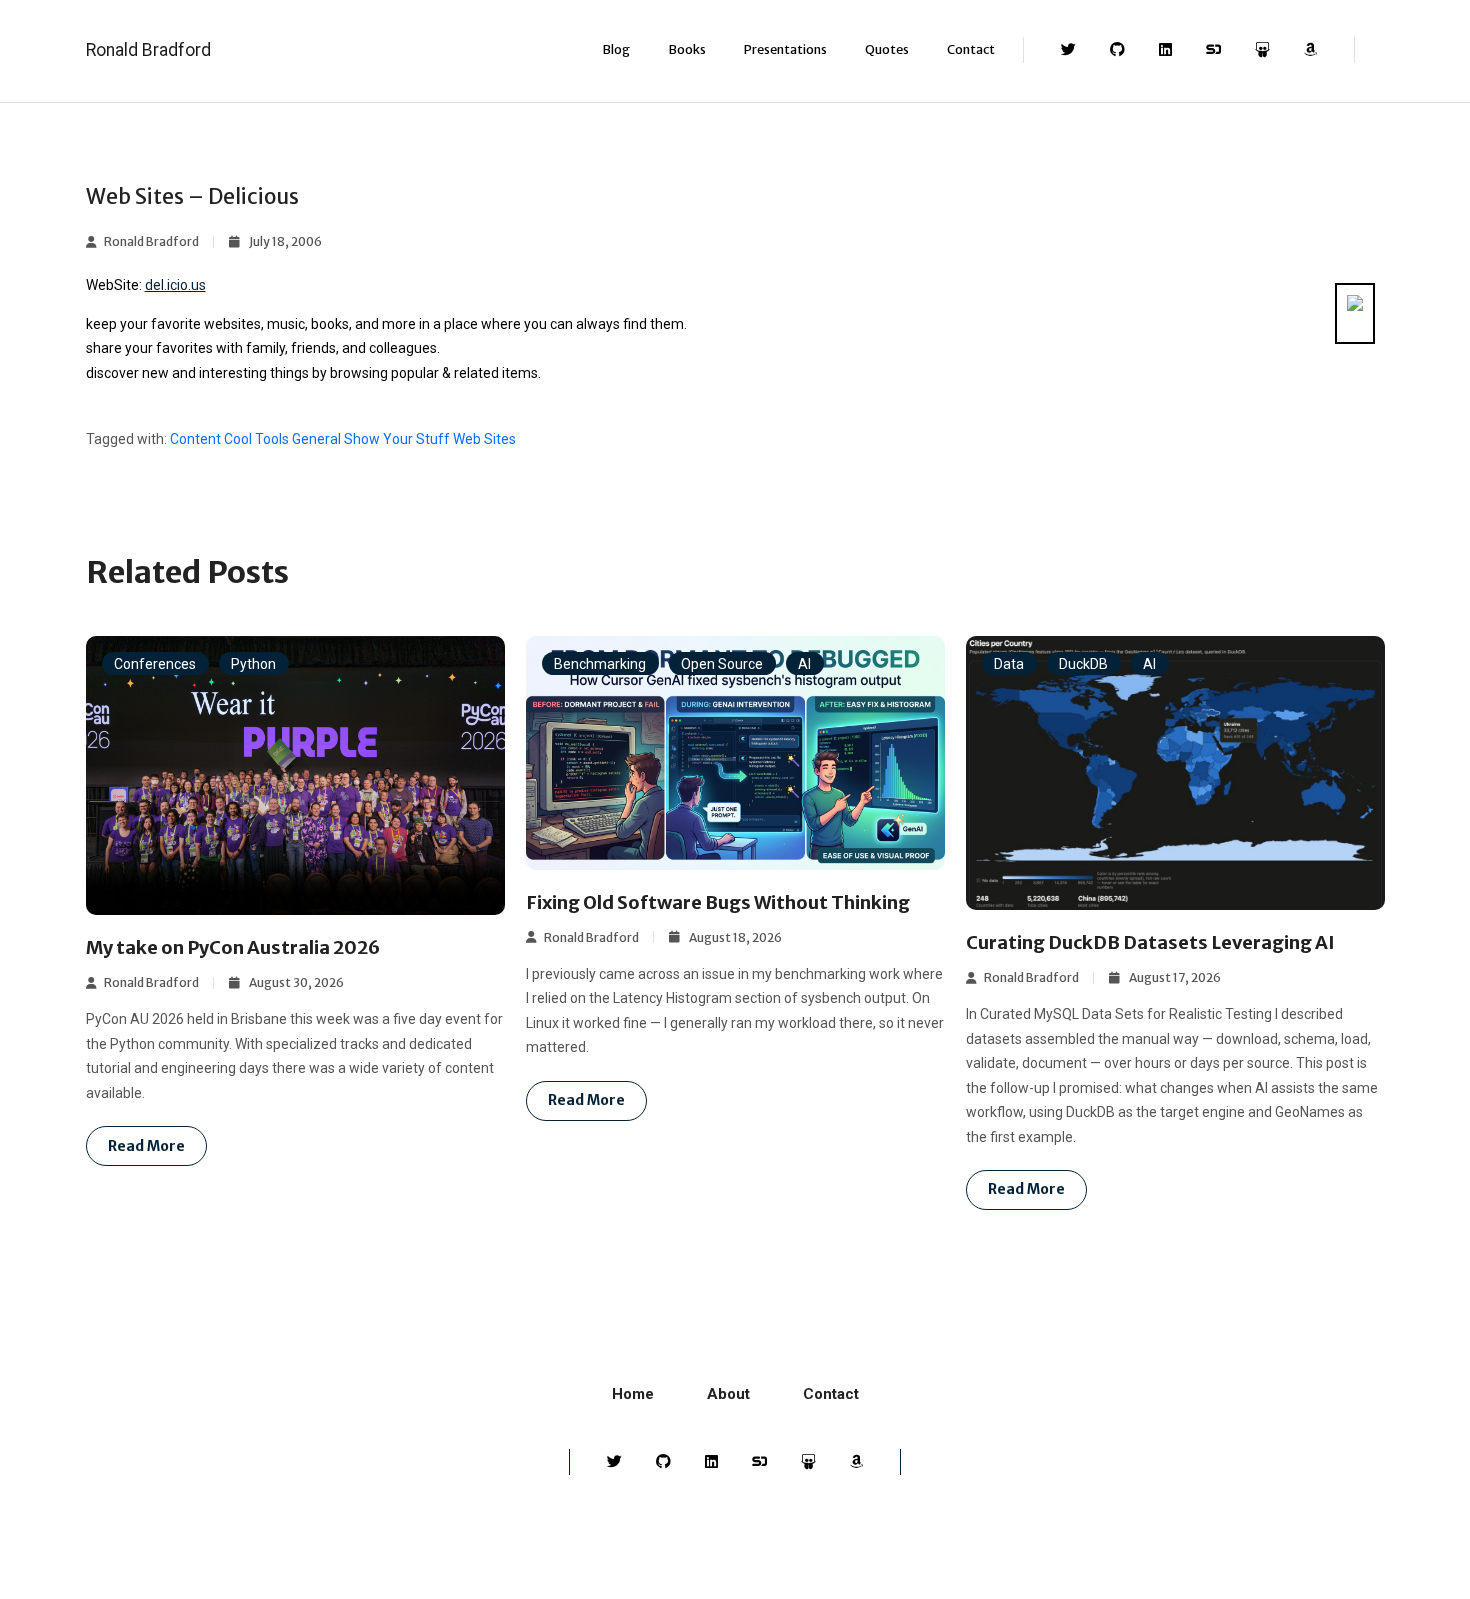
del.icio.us (175, 285)
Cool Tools (256, 439)
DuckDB (1083, 664)
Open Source (722, 664)
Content (195, 439)
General (316, 439)
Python (253, 664)
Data (1009, 664)
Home (633, 1394)
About (728, 1394)
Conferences (155, 664)
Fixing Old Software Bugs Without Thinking (718, 902)
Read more (146, 1146)
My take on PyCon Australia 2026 (233, 947)
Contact (971, 49)
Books (687, 49)
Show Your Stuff (397, 439)
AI (804, 664)
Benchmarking (600, 664)
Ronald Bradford (148, 50)
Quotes (887, 49)
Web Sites (484, 439)
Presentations (785, 49)
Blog (616, 49)
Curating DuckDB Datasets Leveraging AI (1150, 942)
